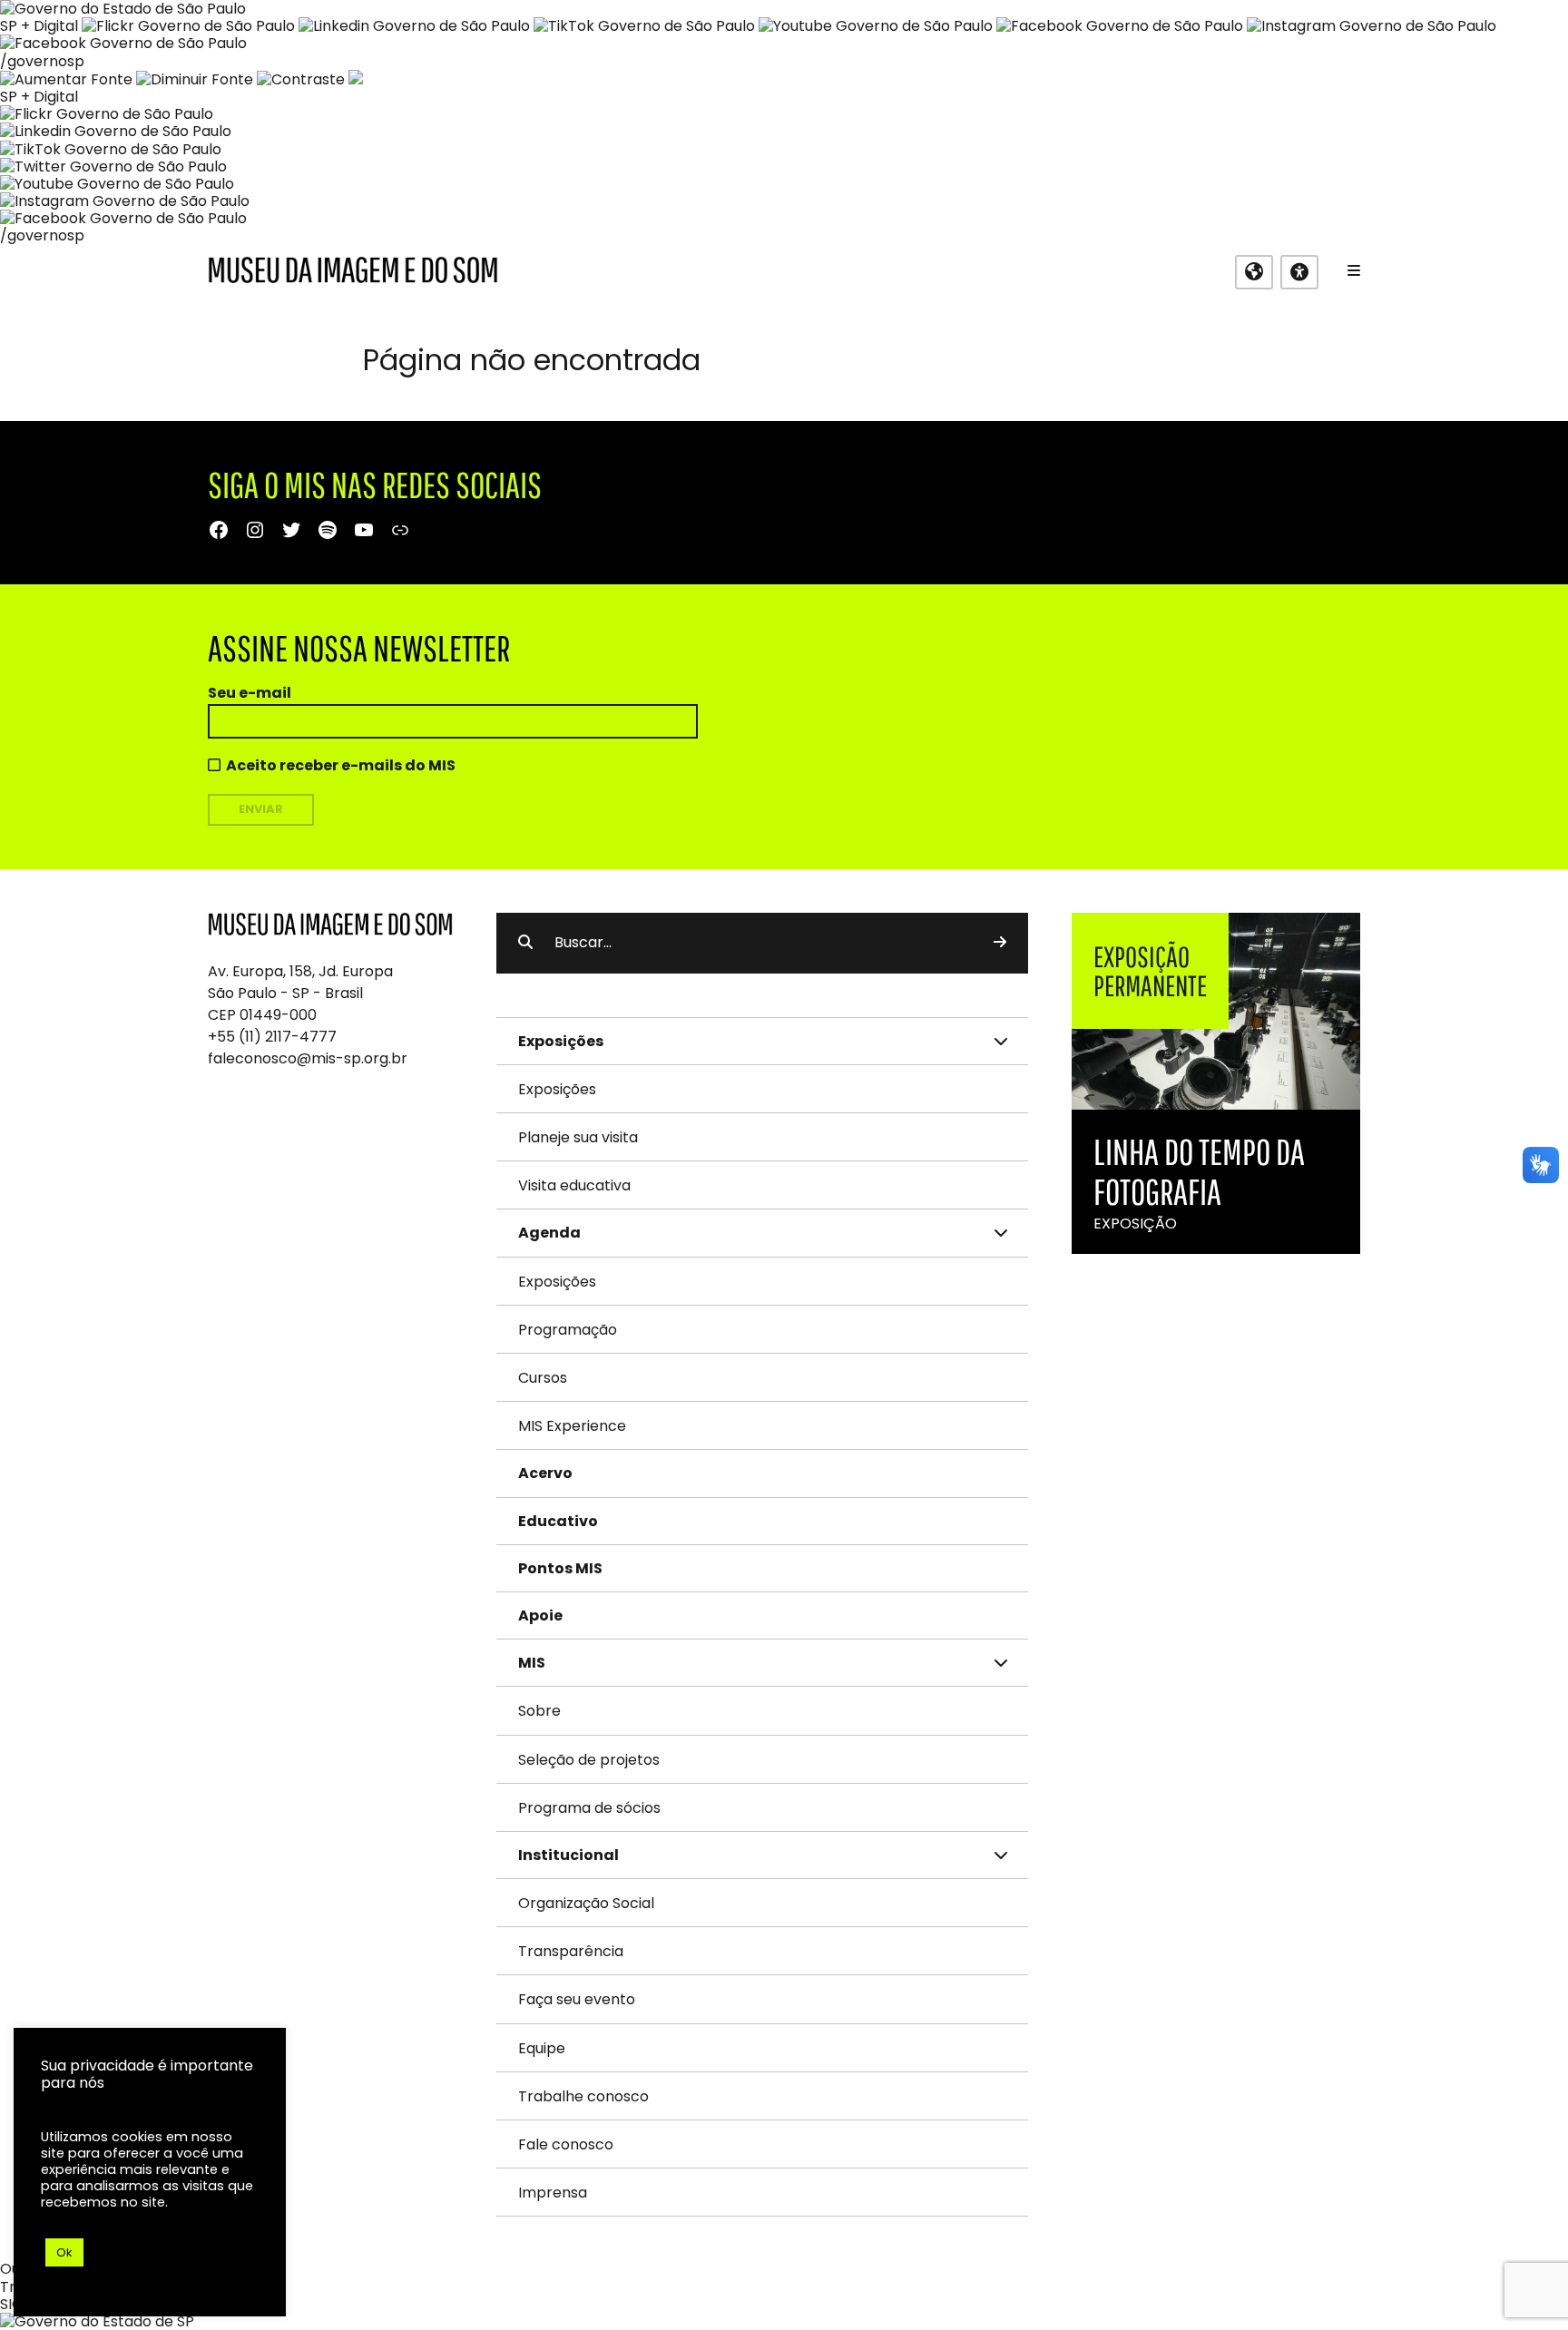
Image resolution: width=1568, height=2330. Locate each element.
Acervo (545, 1473)
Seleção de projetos (589, 1760)
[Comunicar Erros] (356, 79)
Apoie (540, 1615)
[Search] (1000, 943)
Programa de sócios (589, 1808)
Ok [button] (64, 2252)
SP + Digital (39, 26)
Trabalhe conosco (583, 2096)
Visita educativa (574, 1185)
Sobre (539, 1711)
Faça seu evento (577, 1999)
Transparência (571, 1951)
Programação (568, 1330)
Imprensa (553, 2193)
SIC (11, 2304)
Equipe (542, 2048)
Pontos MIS (560, 1568)
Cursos (543, 1378)
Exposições (557, 1089)
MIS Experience (572, 1426)
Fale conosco (566, 2144)
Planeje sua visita (578, 1137)
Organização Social (586, 1903)
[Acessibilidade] (1299, 272)
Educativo (558, 1521)
